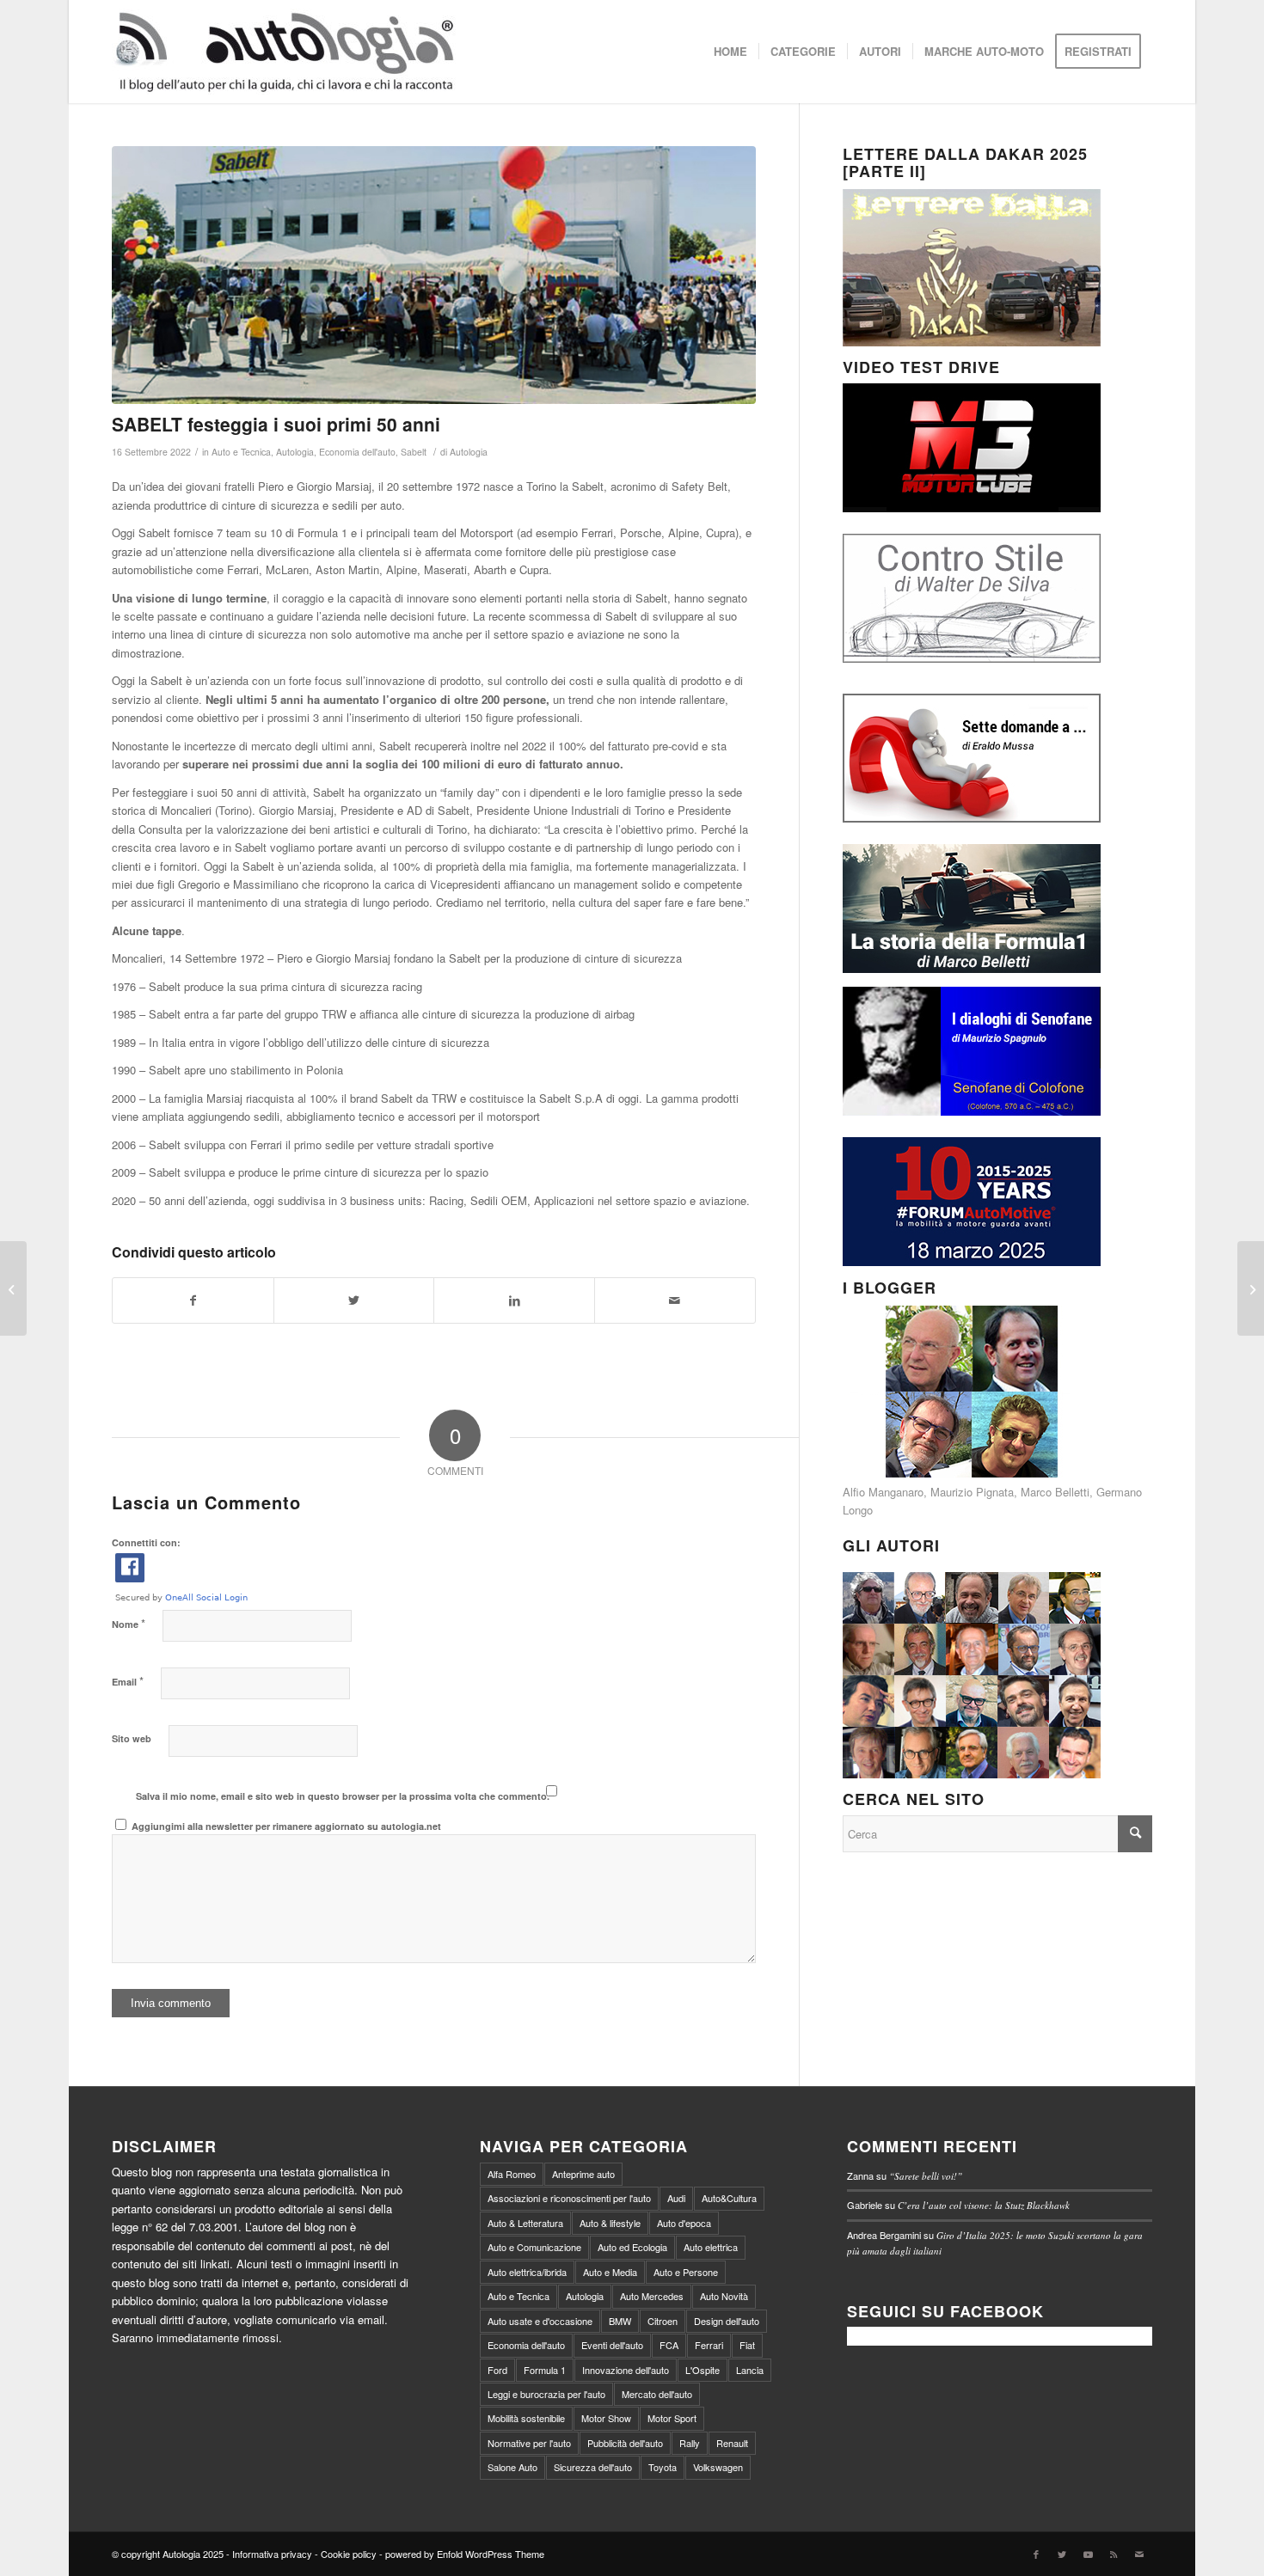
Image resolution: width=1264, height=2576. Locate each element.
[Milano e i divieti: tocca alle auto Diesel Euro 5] (1251, 1288)
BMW (620, 2321)
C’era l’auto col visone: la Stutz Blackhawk (984, 2205)
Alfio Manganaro (883, 1492)
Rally (690, 2443)
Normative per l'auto (529, 2443)
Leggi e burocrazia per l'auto (546, 2394)
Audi (676, 2198)
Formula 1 (545, 2370)
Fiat (747, 2345)
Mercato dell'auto (657, 2394)
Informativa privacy (272, 2554)
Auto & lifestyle (610, 2223)
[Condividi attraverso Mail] (675, 1300)
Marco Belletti (1055, 1492)
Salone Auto (512, 2467)
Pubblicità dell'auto (625, 2443)
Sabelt (414, 452)
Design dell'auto (727, 2321)
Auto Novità (724, 2296)
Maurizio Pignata (972, 1492)
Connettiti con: (146, 1542)
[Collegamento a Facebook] (1036, 2554)
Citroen (663, 2321)
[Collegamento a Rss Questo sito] (1114, 2554)
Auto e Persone (686, 2272)
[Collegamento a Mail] (1139, 2554)
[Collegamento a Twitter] (1062, 2554)
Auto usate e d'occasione (540, 2321)
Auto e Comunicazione (534, 2247)
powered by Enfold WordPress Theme (465, 2554)
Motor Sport (672, 2418)
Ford (497, 2370)
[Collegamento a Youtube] (1088, 2554)
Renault (732, 2443)
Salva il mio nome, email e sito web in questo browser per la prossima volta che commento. (343, 1796)
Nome (129, 1623)
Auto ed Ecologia (632, 2247)
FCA (669, 2345)
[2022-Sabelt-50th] (434, 275)
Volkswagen (718, 2467)
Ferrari (709, 2345)
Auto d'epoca (684, 2223)
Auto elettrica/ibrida (527, 2272)
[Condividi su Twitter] (354, 1300)
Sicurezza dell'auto (593, 2467)
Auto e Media (610, 2272)
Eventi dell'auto (612, 2345)
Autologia (295, 452)
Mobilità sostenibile (526, 2418)
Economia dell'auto (357, 452)
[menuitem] (730, 52)
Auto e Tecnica (241, 452)
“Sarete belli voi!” (926, 2176)
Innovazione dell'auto (626, 2370)
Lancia (750, 2370)
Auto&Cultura (729, 2198)
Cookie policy (349, 2554)
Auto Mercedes (652, 2296)
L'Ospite (703, 2370)
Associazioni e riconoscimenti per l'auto (569, 2198)
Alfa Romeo (512, 2174)
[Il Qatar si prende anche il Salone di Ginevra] (13, 1288)
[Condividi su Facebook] (193, 1300)
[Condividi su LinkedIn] (514, 1300)
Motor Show (606, 2418)
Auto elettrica (711, 2247)
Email (128, 1681)
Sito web (132, 1738)
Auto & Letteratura (525, 2223)
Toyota (663, 2467)
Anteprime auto (583, 2174)
